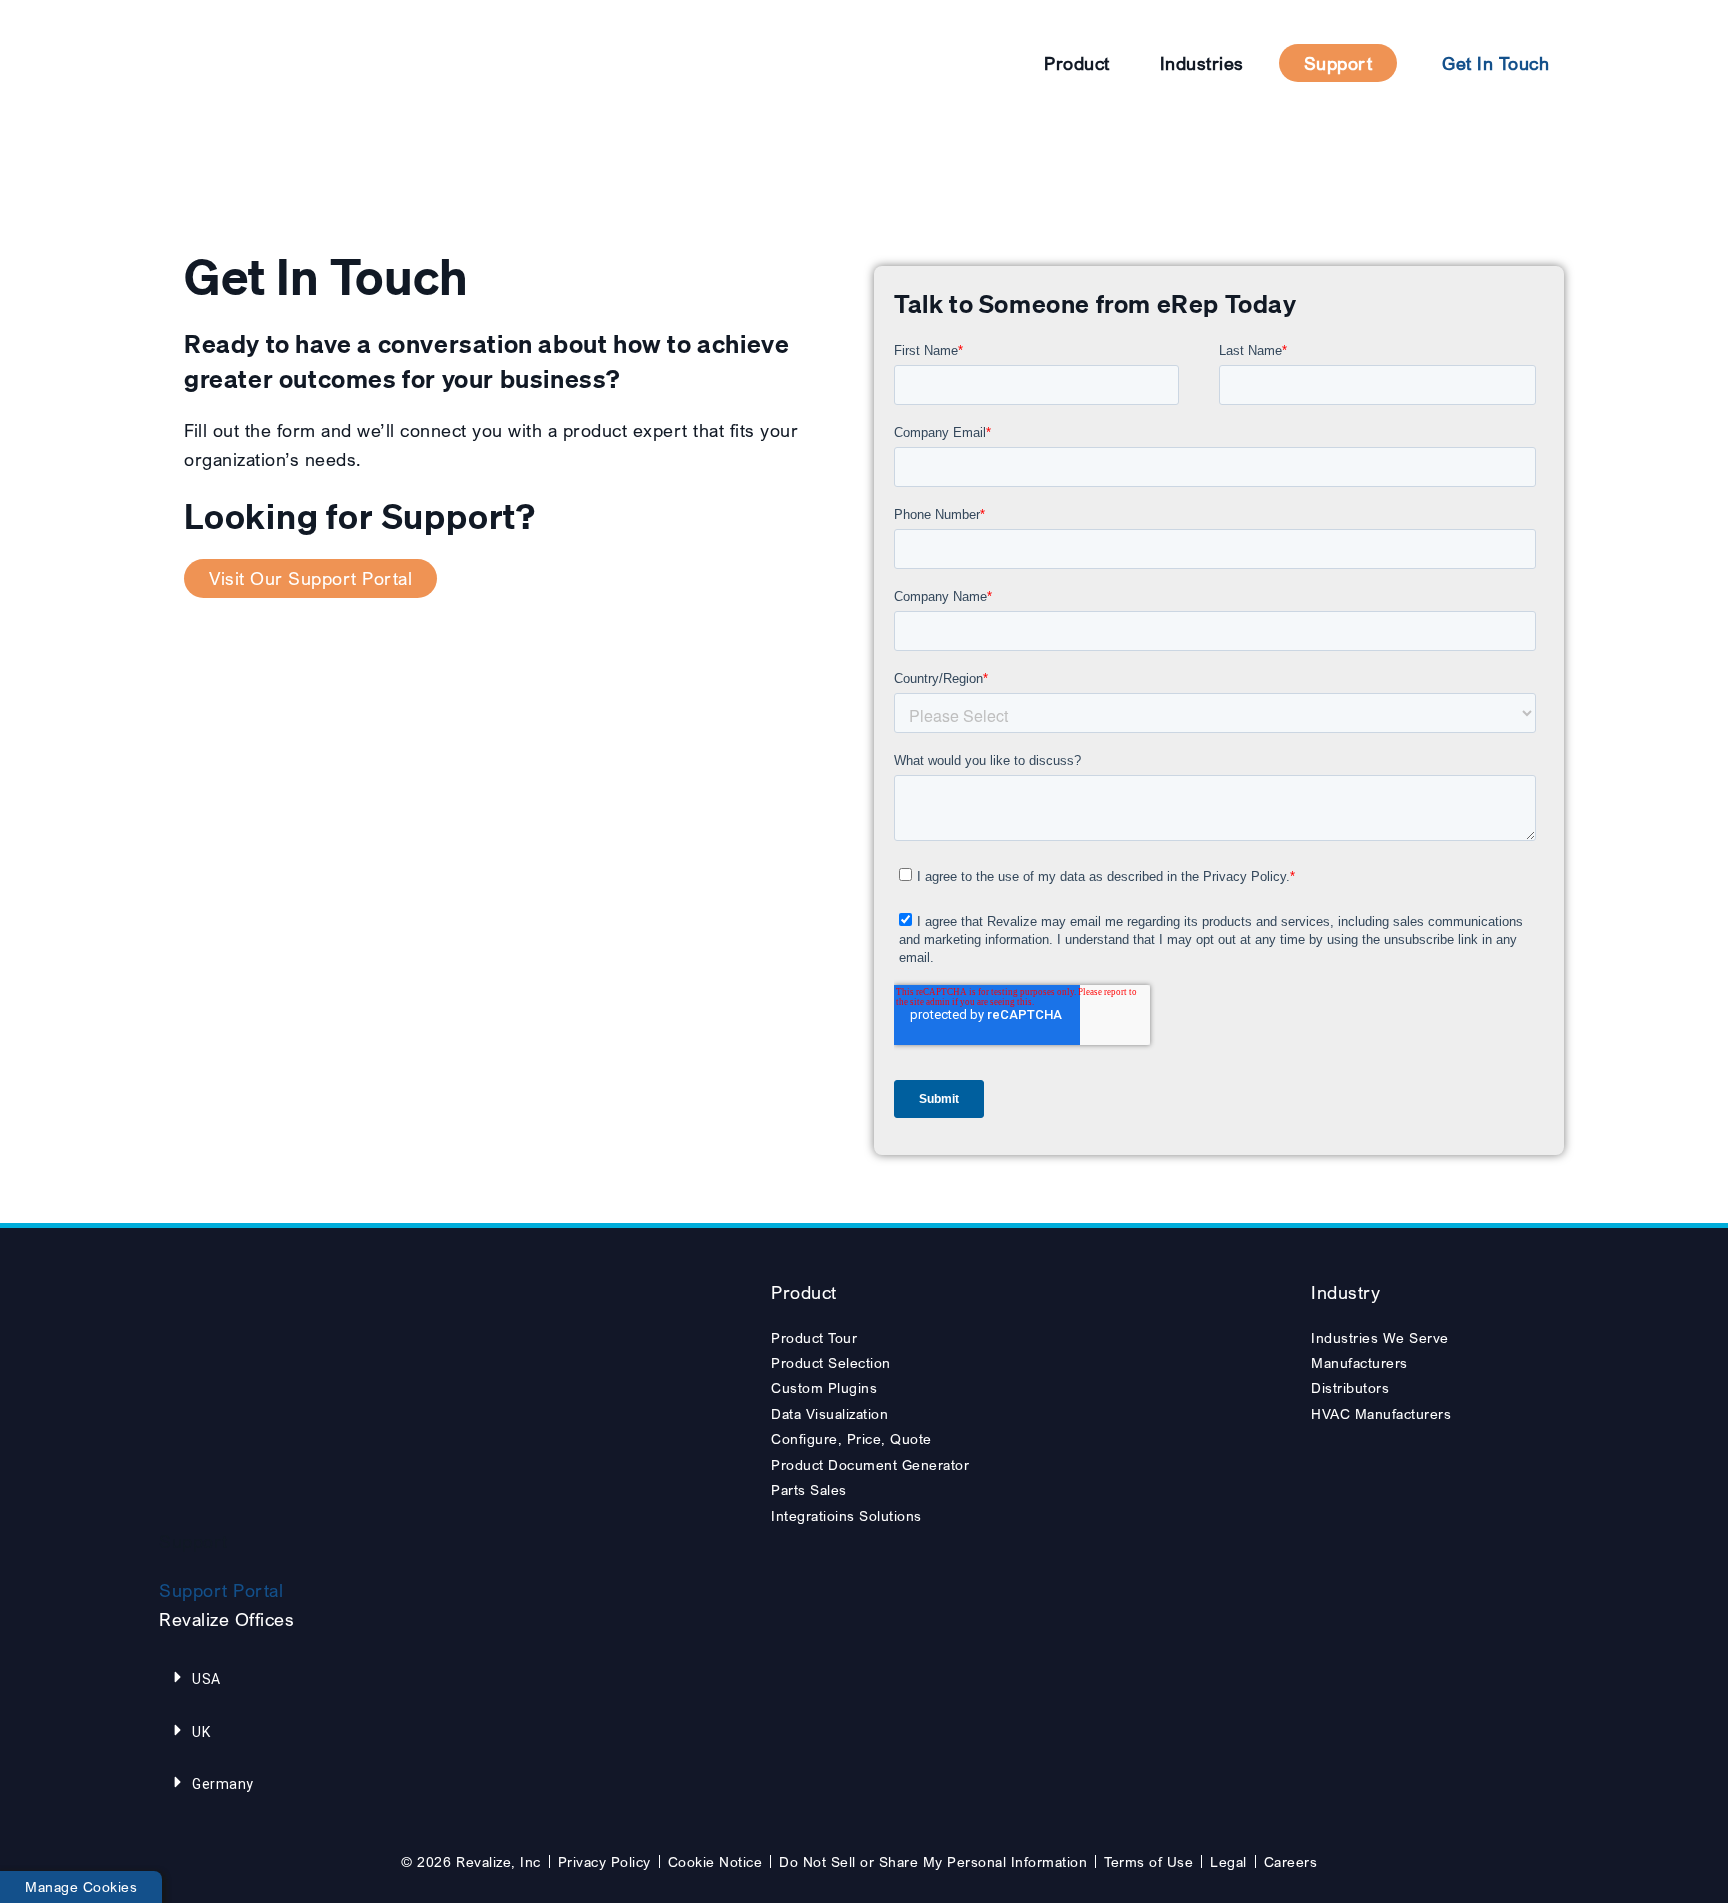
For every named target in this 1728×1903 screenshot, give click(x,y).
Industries (1202, 63)
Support (1338, 63)
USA (206, 1679)
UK (201, 1732)
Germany (223, 1784)
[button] (283, 1679)
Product (1077, 63)
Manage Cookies (81, 1886)
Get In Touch (1495, 63)
